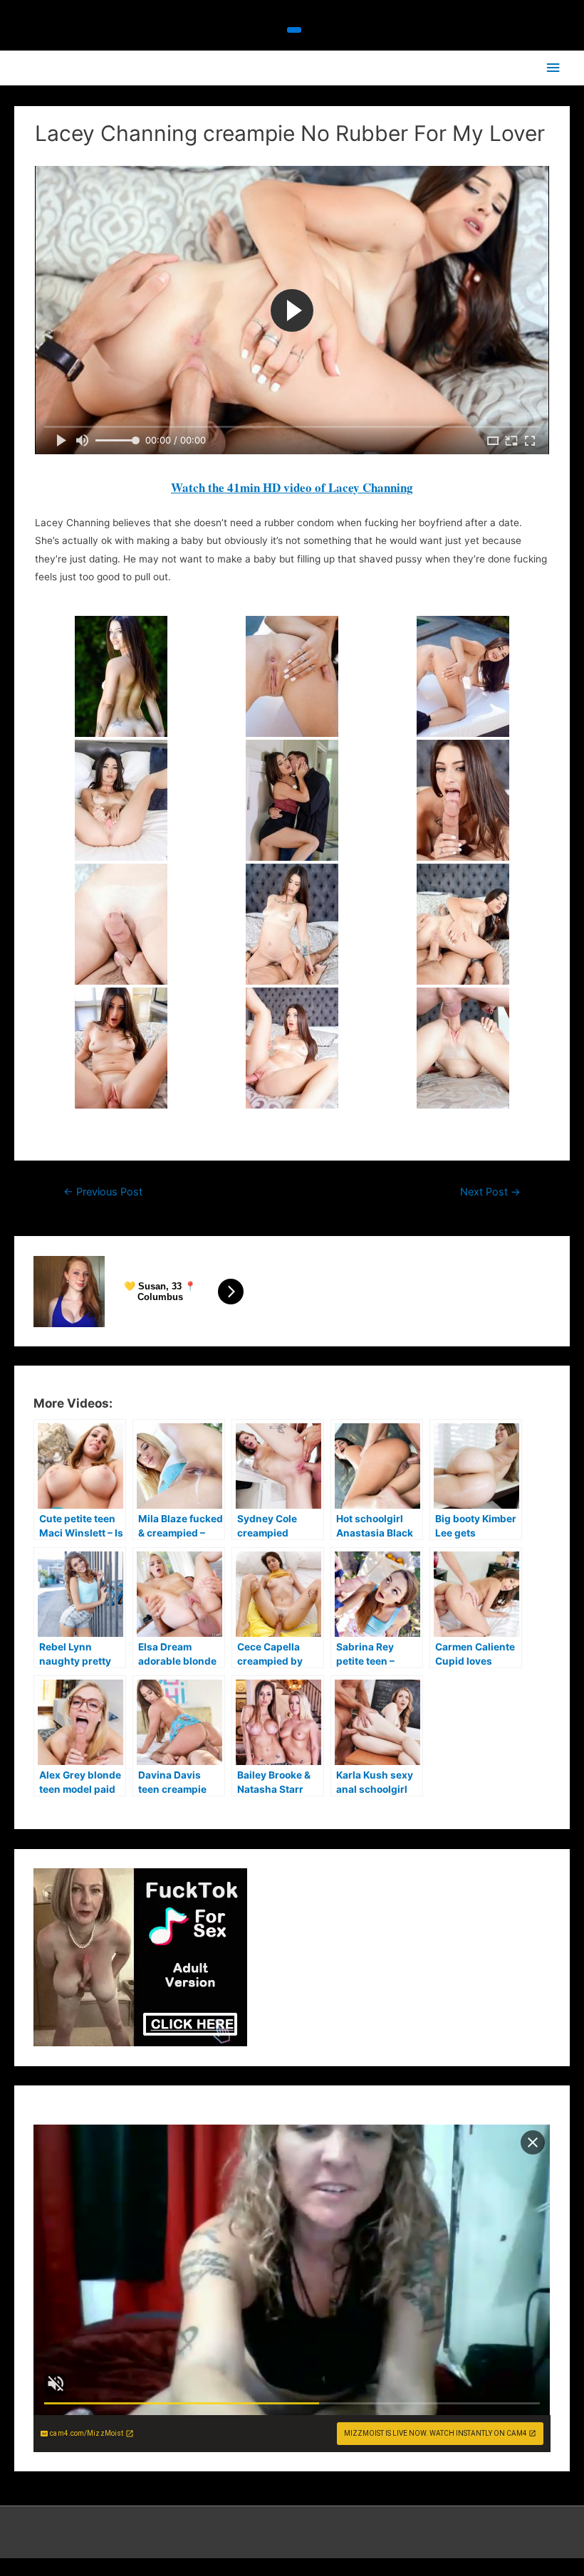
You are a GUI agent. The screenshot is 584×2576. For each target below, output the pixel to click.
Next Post (490, 1192)
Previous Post (103, 1192)
